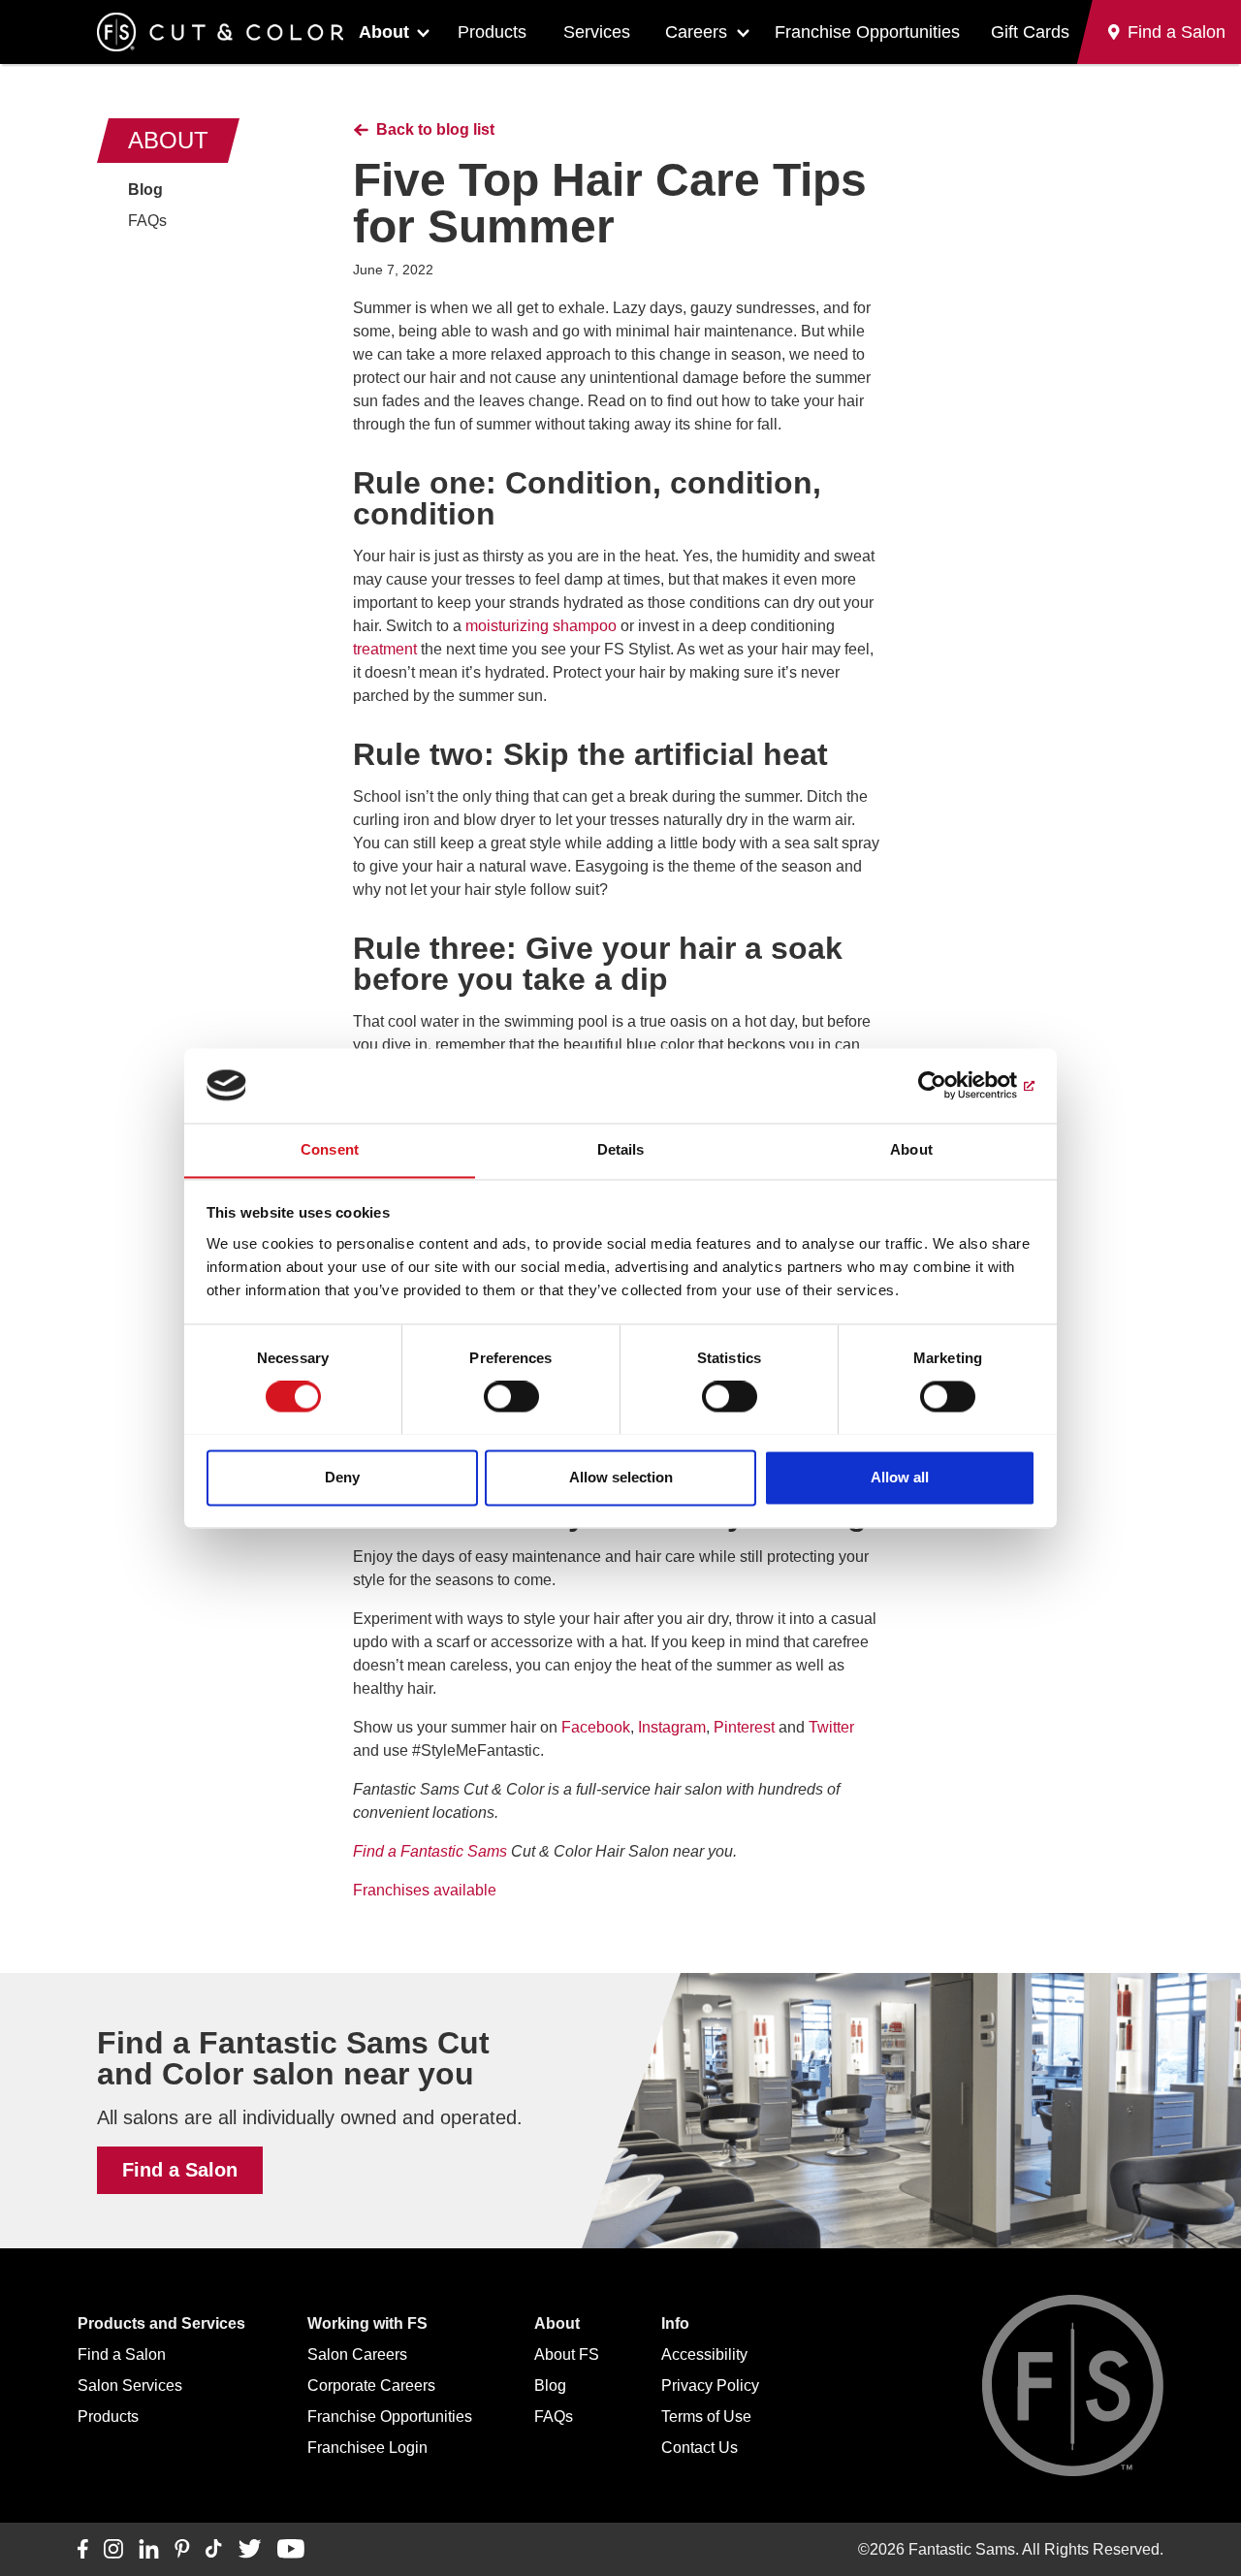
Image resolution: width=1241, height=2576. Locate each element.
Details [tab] (621, 1149)
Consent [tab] (330, 1149)
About (384, 32)
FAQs (147, 221)
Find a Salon (180, 2170)
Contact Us (700, 2448)
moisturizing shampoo (541, 626)
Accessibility (704, 2354)
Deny (342, 1477)
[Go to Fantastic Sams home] (220, 32)
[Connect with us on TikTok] (214, 2550)
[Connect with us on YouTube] (290, 2550)
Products (492, 32)
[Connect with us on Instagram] (113, 2550)
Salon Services (130, 2385)
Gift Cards (1030, 32)
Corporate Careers (371, 2385)
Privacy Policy (710, 2385)
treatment (385, 649)
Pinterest (744, 1727)
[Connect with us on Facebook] (83, 2550)
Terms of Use (706, 2417)
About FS (567, 2354)
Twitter (831, 1727)
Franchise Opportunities (867, 32)
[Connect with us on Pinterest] (182, 2550)
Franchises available (425, 1890)
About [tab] (911, 1149)
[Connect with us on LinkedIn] (149, 2550)
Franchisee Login (367, 2448)
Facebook (596, 1727)
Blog (145, 190)
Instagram (672, 1727)
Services (597, 32)
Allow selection (621, 1477)
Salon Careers (357, 2354)
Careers (696, 32)
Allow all (900, 1477)
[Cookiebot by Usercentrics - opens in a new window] (951, 1085)
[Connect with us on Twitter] (250, 2550)
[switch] (511, 1396)
